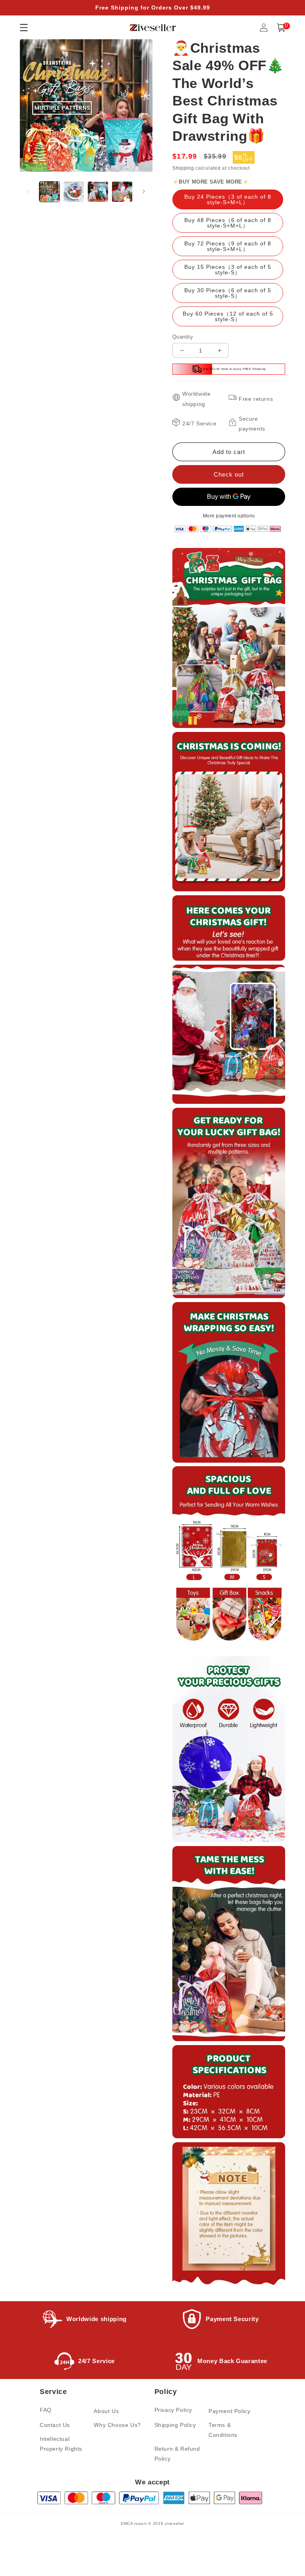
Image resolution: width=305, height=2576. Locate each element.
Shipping (183, 168)
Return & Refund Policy (177, 2454)
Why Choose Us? (117, 2425)
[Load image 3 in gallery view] (98, 192)
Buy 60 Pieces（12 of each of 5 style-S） (228, 316)
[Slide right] (144, 192)
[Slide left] (29, 192)
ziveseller (175, 2523)
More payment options (229, 516)
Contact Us (55, 2425)
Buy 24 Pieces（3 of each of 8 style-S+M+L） (228, 199)
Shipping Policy (175, 2425)
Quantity (183, 337)
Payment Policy (229, 2411)
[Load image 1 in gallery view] (49, 192)
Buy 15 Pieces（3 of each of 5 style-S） (228, 270)
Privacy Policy (173, 2410)
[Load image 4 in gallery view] (122, 192)
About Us (106, 2411)
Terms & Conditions (223, 2430)
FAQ (46, 2410)
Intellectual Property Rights (61, 2444)
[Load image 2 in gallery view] (74, 192)
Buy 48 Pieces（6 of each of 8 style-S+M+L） (228, 223)
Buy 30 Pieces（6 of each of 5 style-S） (228, 293)
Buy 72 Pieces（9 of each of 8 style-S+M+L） (228, 246)
